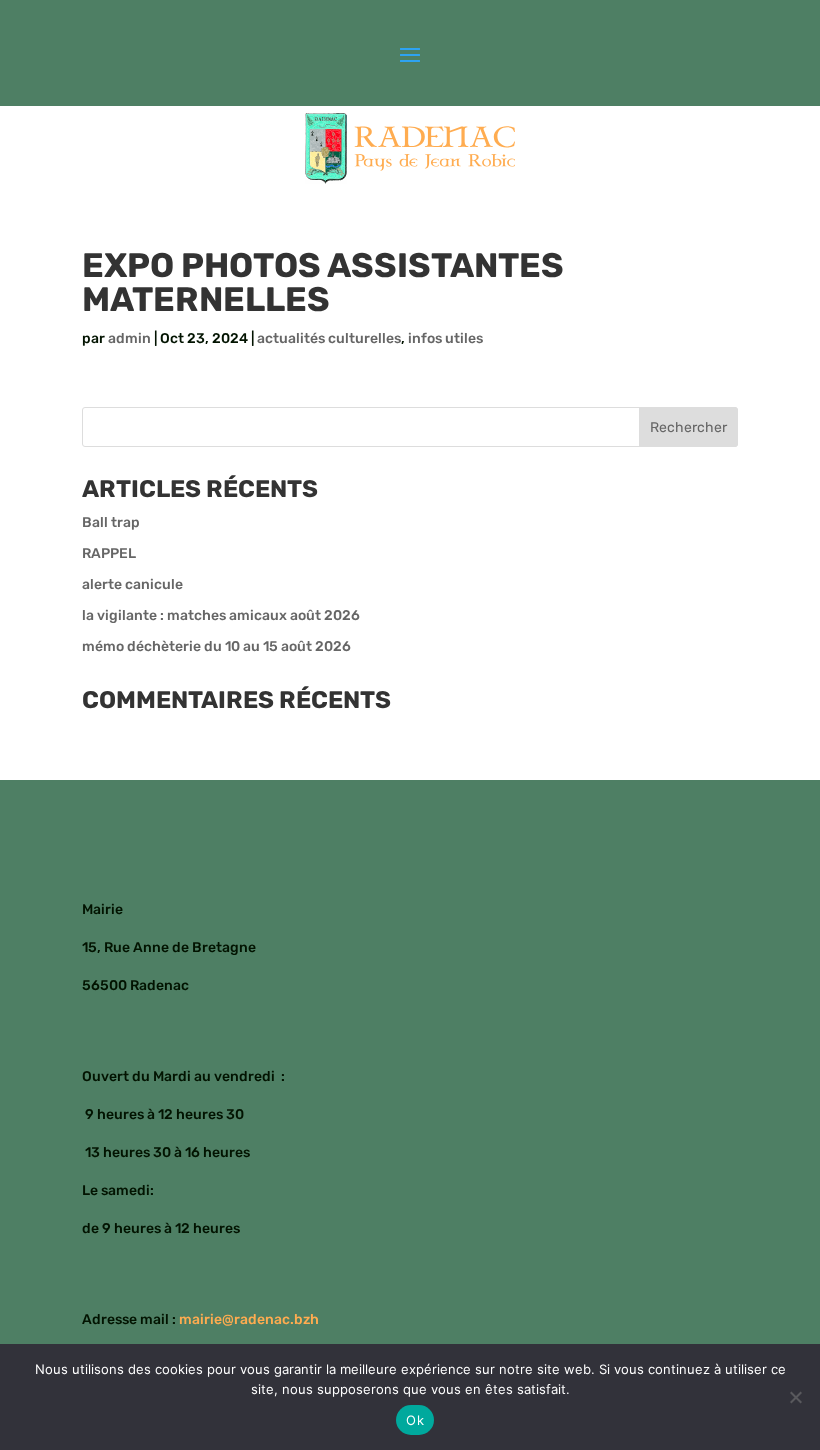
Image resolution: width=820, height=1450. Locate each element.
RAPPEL (109, 553)
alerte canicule (132, 584)
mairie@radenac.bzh (249, 1319)
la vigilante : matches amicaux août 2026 (221, 615)
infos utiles (445, 338)
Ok (415, 1420)
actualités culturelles (329, 338)
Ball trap (111, 522)
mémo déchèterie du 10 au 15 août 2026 (216, 646)
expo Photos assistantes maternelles (323, 282)
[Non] (795, 1397)
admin (129, 338)
